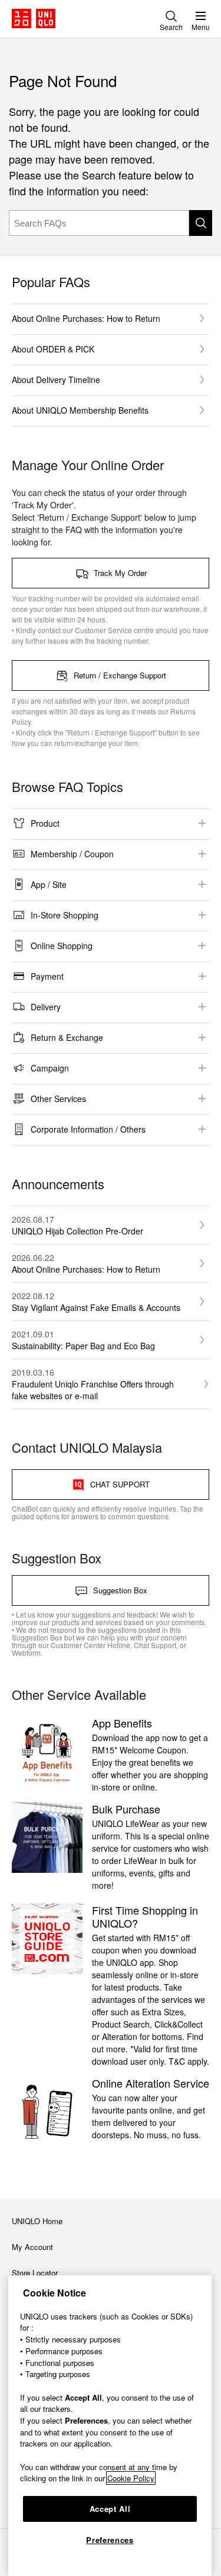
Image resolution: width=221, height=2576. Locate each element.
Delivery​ (46, 1007)
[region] (110, 2426)
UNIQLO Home (37, 2221)
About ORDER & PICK (53, 349)
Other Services (58, 1099)
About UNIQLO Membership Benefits (80, 410)
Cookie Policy (131, 2478)
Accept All (110, 2509)
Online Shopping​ (62, 946)
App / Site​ (49, 884)
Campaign (50, 1068)
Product (45, 823)
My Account (32, 2247)
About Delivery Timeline (56, 380)
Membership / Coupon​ (72, 854)
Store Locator (35, 2273)
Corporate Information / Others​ (88, 1129)
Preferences (110, 2540)
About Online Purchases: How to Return (86, 318)
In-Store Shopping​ (65, 915)
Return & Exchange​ (67, 1037)
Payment (47, 976)
